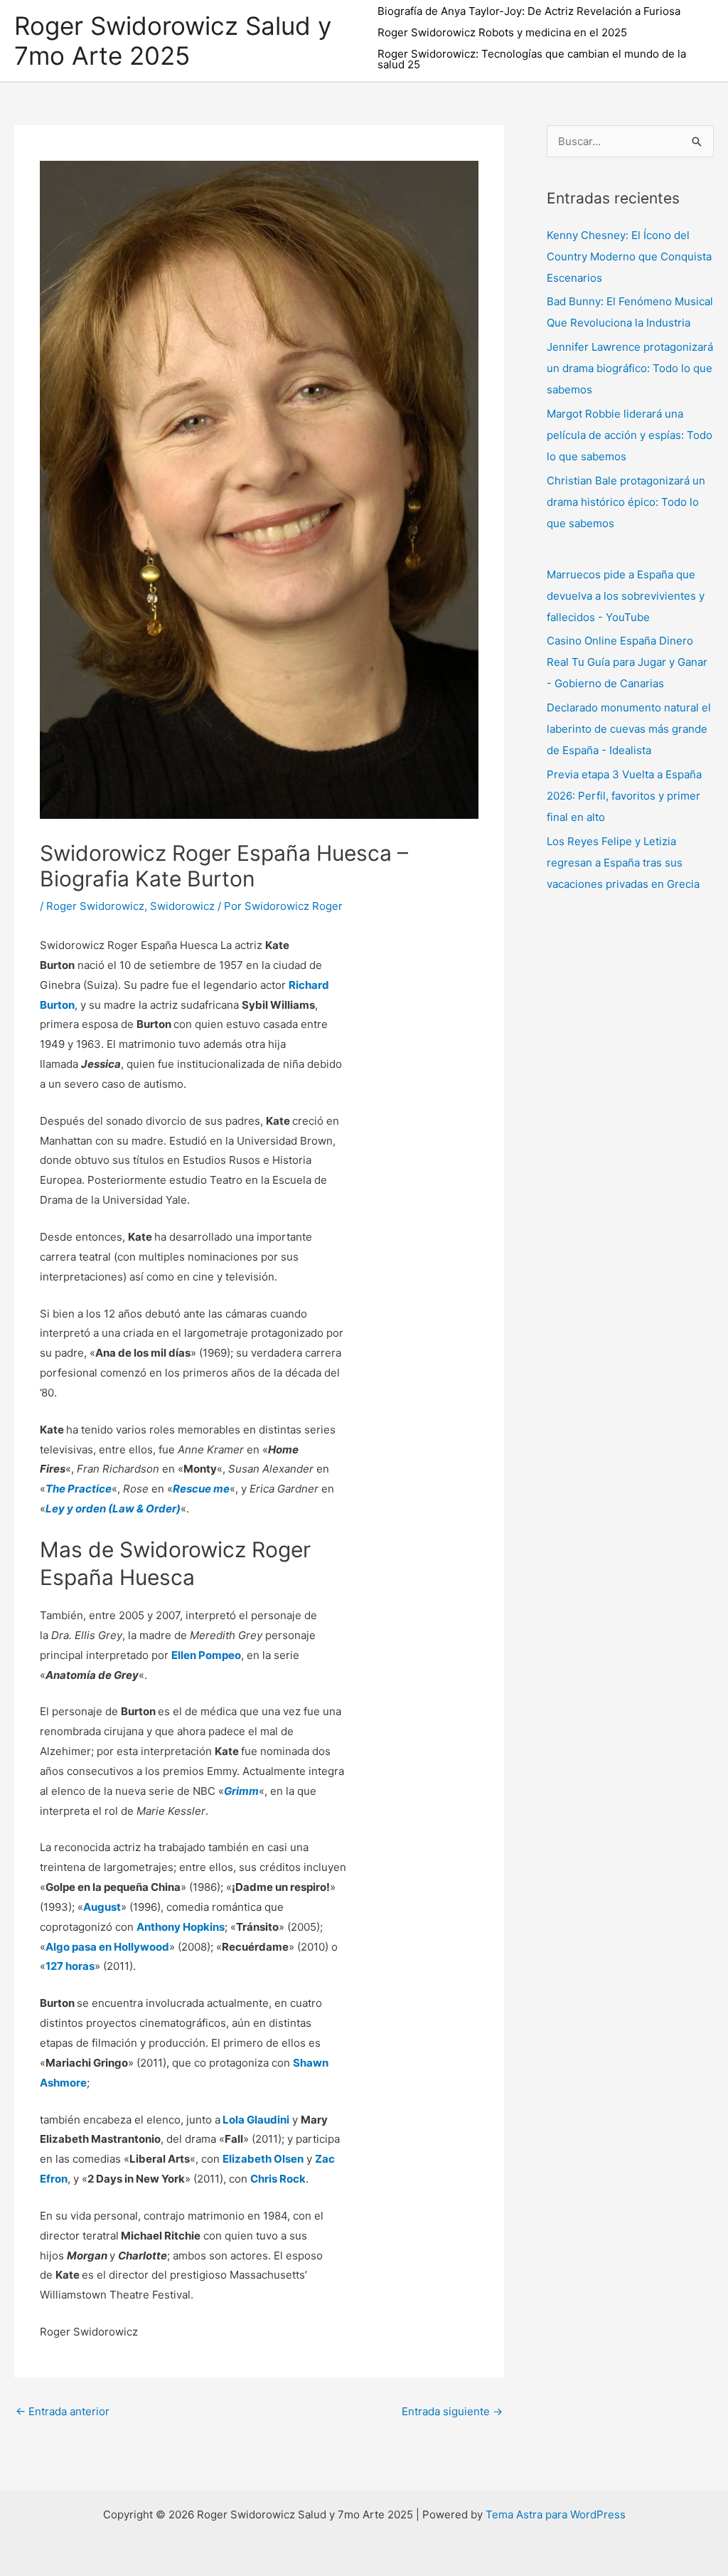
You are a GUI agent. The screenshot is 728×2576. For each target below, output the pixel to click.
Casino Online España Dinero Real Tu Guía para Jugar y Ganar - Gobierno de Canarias (627, 662)
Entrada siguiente (452, 2411)
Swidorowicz (182, 906)
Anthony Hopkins (181, 1927)
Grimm (241, 1791)
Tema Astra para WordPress (556, 2514)
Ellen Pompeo (206, 1655)
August (102, 1907)
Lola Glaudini (256, 2120)
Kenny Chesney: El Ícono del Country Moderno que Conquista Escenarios (629, 256)
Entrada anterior (63, 2411)
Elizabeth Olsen (263, 2159)
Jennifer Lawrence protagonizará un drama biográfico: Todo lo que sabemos (630, 368)
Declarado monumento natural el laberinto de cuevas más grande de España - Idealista (629, 729)
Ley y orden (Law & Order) (113, 1509)
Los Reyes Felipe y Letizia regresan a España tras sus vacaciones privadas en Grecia (623, 863)
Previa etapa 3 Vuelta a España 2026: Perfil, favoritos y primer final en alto (624, 796)
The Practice (79, 1489)
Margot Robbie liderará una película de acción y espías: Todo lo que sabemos (630, 435)
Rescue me (201, 1489)
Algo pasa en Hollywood (107, 1947)
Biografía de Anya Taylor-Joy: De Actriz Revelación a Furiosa (529, 11)
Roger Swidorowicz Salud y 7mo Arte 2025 (173, 41)
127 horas (70, 1966)
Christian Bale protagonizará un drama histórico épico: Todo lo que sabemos (626, 502)
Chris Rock (278, 2179)
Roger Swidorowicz (95, 906)
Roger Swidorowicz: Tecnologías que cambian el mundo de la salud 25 (532, 59)
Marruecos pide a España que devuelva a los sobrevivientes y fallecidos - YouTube (626, 596)
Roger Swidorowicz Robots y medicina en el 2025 (502, 32)
